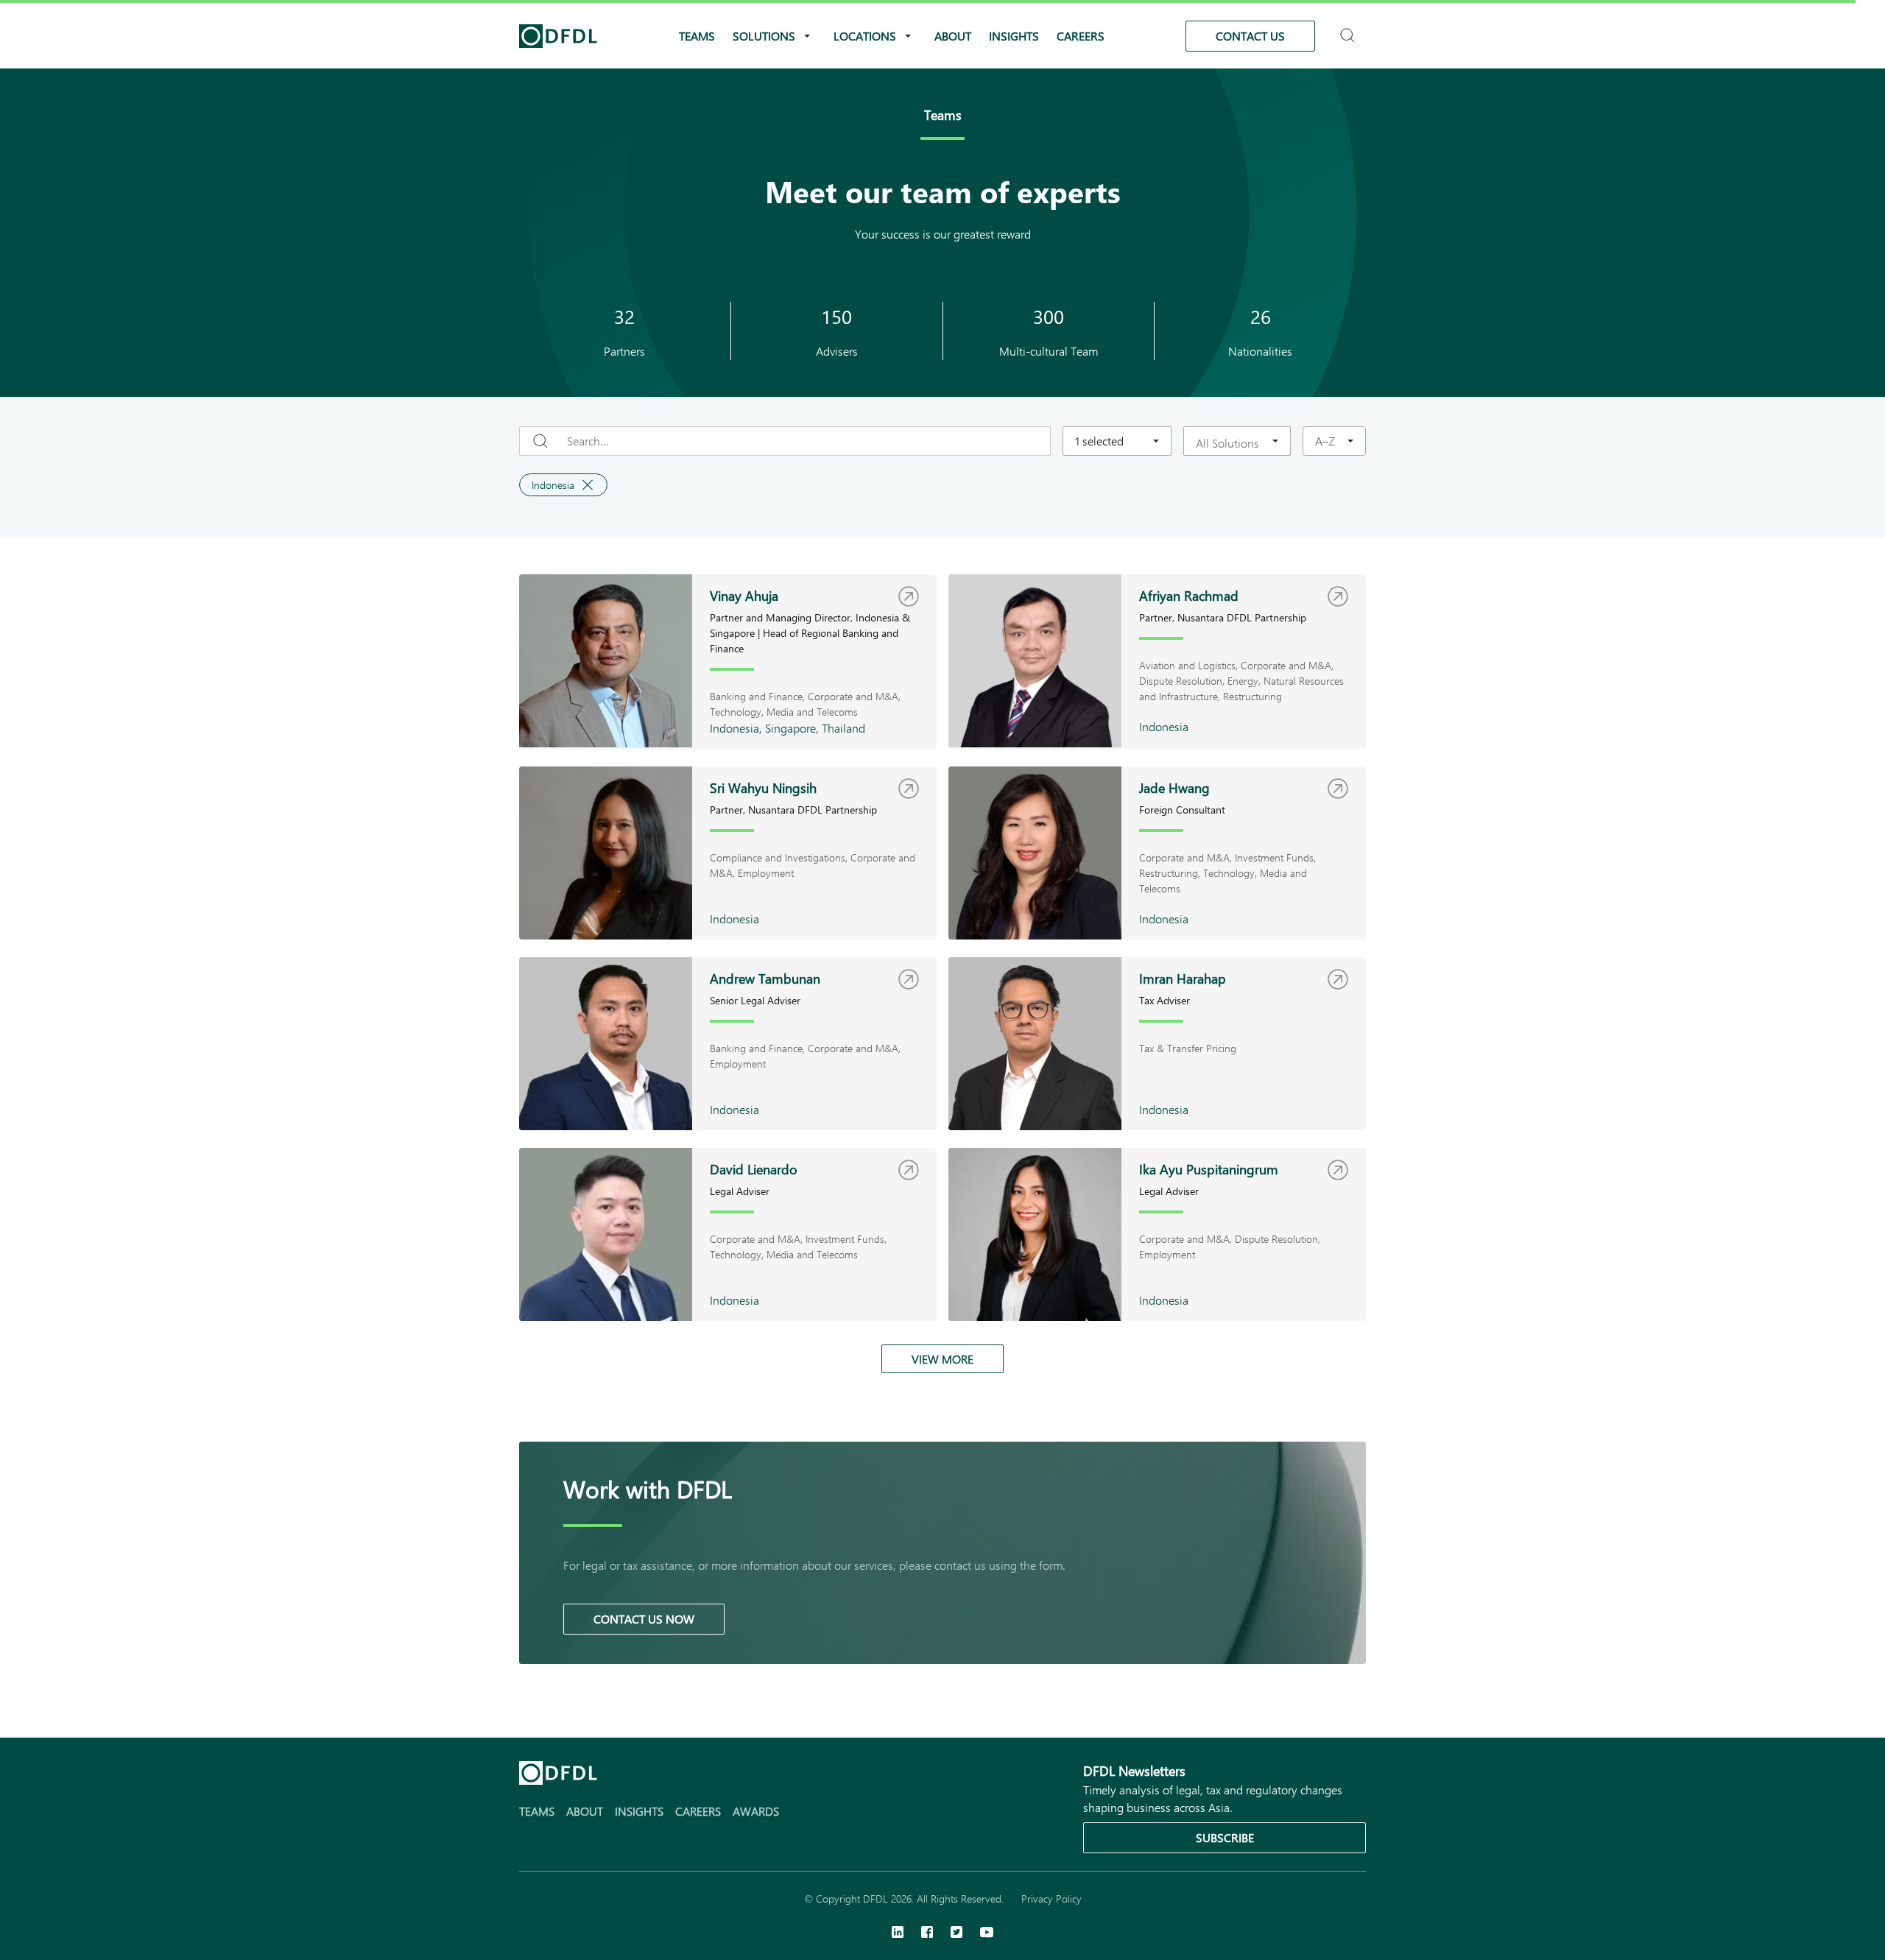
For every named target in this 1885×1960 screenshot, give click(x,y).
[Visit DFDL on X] (956, 1933)
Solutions (764, 36)
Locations (865, 36)
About (953, 36)
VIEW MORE (942, 1359)
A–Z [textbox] (1325, 441)
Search (1349, 29)
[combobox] (1117, 441)
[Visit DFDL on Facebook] (927, 1933)
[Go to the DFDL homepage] (558, 36)
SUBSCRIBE (1225, 1837)
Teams (697, 36)
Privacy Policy (1051, 1899)
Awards (756, 1811)
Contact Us (1250, 36)
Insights (1014, 36)
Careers (1081, 36)
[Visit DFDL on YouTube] (987, 1933)
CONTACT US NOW (644, 1619)
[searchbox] (1228, 443)
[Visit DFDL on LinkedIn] (898, 1933)
